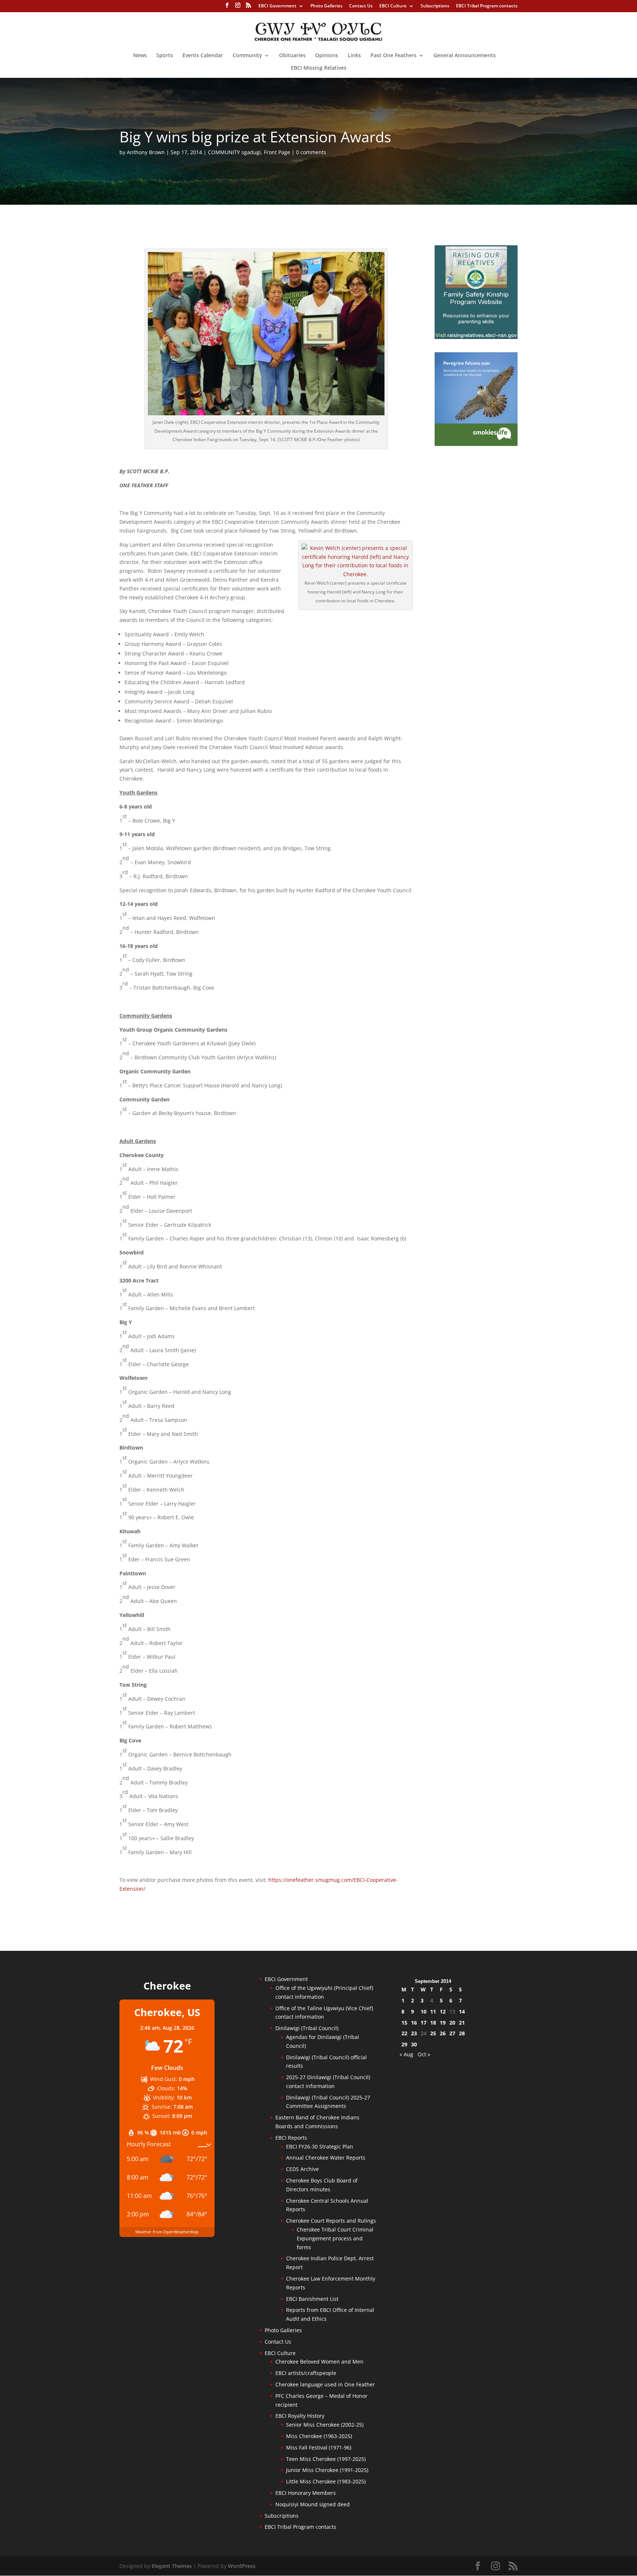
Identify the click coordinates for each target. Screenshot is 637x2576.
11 (433, 2011)
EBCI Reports (291, 2138)
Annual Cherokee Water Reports (326, 2158)
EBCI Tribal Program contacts (487, 6)
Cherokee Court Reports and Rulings (331, 2221)
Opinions (327, 56)
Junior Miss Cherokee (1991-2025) (327, 2470)
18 (433, 2023)
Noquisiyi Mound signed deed (313, 2504)
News (140, 56)
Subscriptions (435, 6)
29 (404, 2044)
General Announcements (465, 56)
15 (404, 2023)
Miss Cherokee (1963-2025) (319, 2436)
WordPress (242, 2566)
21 (462, 2023)
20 (452, 2023)
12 (443, 2011)
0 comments (311, 152)
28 (462, 2033)
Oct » (424, 2054)
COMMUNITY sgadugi (234, 152)
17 (424, 2023)
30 (414, 2044)
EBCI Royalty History (300, 2416)
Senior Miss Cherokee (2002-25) (325, 2425)
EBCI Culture (393, 6)
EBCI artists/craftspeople (306, 2373)
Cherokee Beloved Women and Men (319, 2362)
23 (414, 2033)
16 (414, 2023)
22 (404, 2033)
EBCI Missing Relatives (319, 68)
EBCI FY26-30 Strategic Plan (320, 2146)
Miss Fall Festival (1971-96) (319, 2447)
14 (462, 2011)
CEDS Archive (302, 2169)
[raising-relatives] (476, 337)
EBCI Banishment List (312, 2299)
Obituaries (292, 56)
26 (443, 2033)
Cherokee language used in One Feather (325, 2384)
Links (354, 56)
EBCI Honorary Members (306, 2493)
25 (433, 2033)
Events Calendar (203, 56)
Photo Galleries (326, 6)
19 (443, 2023)
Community (247, 56)
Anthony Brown (146, 152)
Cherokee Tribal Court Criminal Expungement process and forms (335, 2238)
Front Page (277, 152)
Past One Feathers (394, 56)
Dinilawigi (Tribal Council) (307, 2028)
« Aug (406, 2054)
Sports (165, 56)
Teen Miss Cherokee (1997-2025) (326, 2459)
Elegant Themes (172, 2566)
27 (452, 2033)
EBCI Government (277, 6)
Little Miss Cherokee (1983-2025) (326, 2481)
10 (424, 2011)
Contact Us (361, 6)
